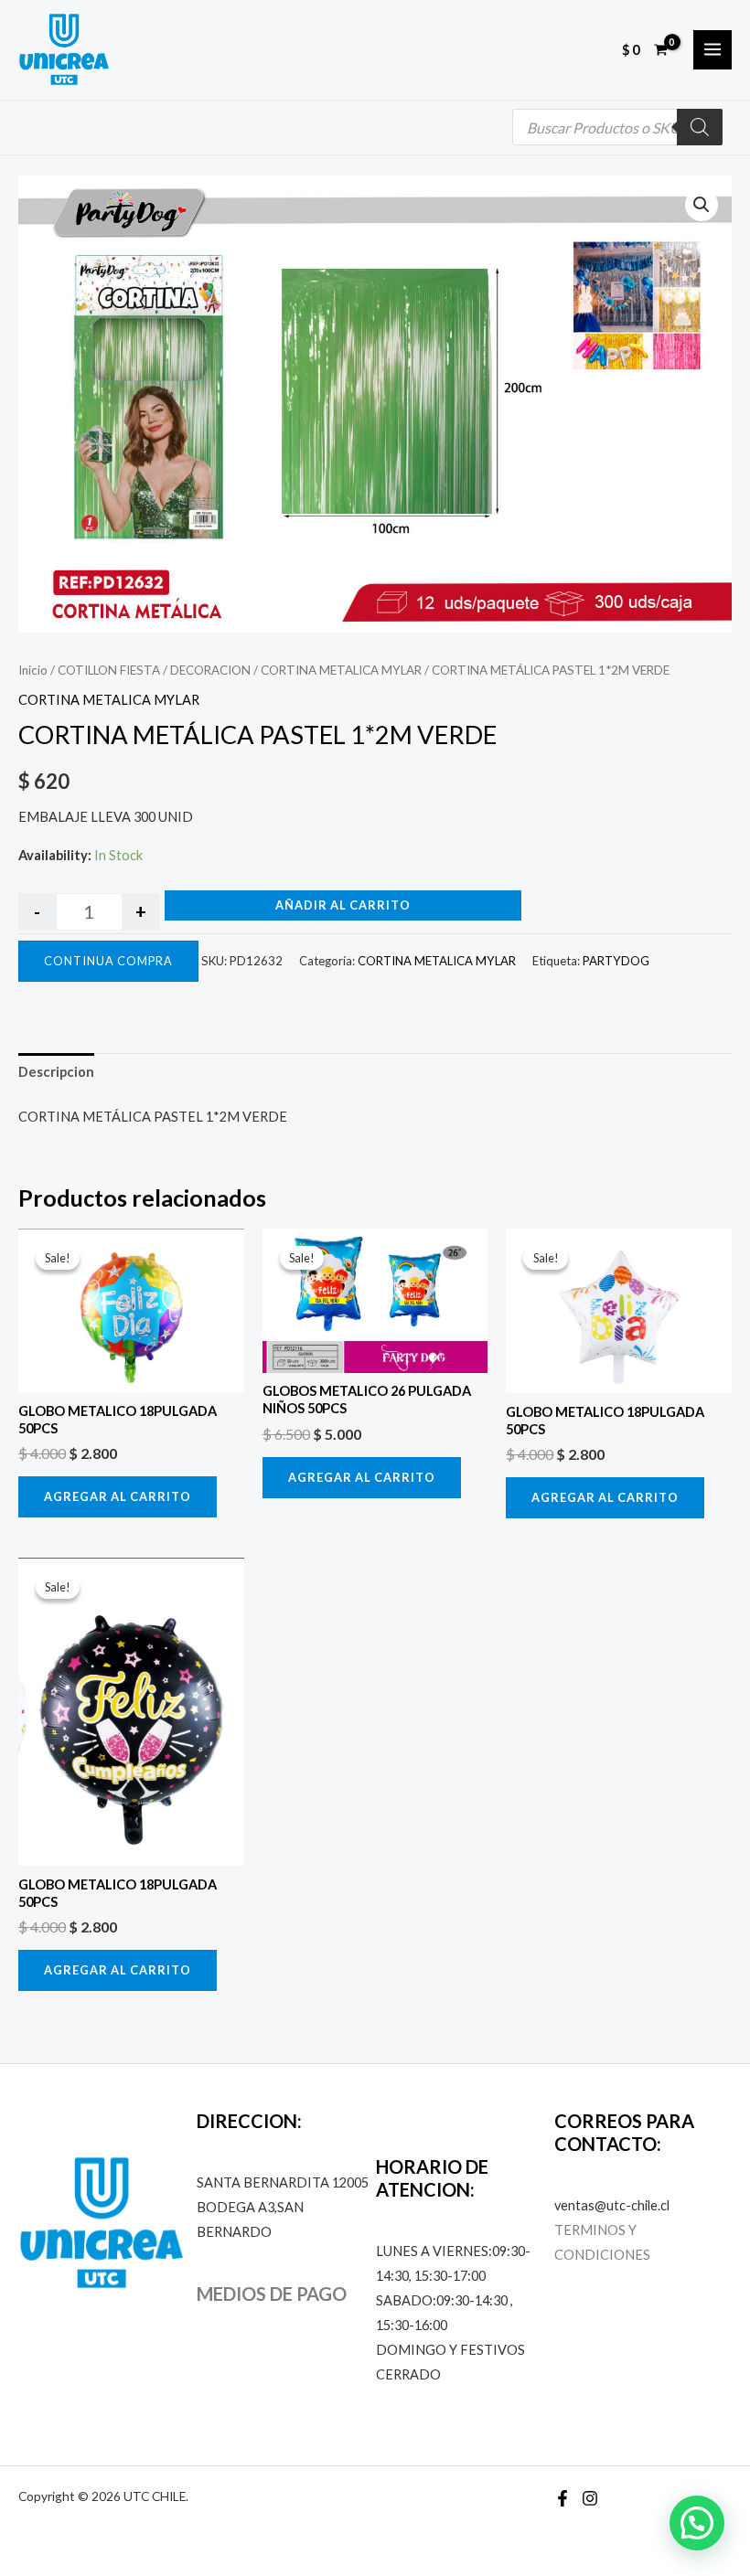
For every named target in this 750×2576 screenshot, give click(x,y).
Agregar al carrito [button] (118, 1496)
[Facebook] (562, 2498)
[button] (702, 205)
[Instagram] (590, 2498)
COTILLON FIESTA (109, 670)
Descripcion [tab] (56, 1072)
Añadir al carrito (343, 905)
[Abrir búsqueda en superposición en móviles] (617, 127)
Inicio (33, 670)
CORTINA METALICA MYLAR (341, 670)
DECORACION (210, 670)
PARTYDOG (616, 961)
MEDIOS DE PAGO (272, 2294)
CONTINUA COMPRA (108, 961)
